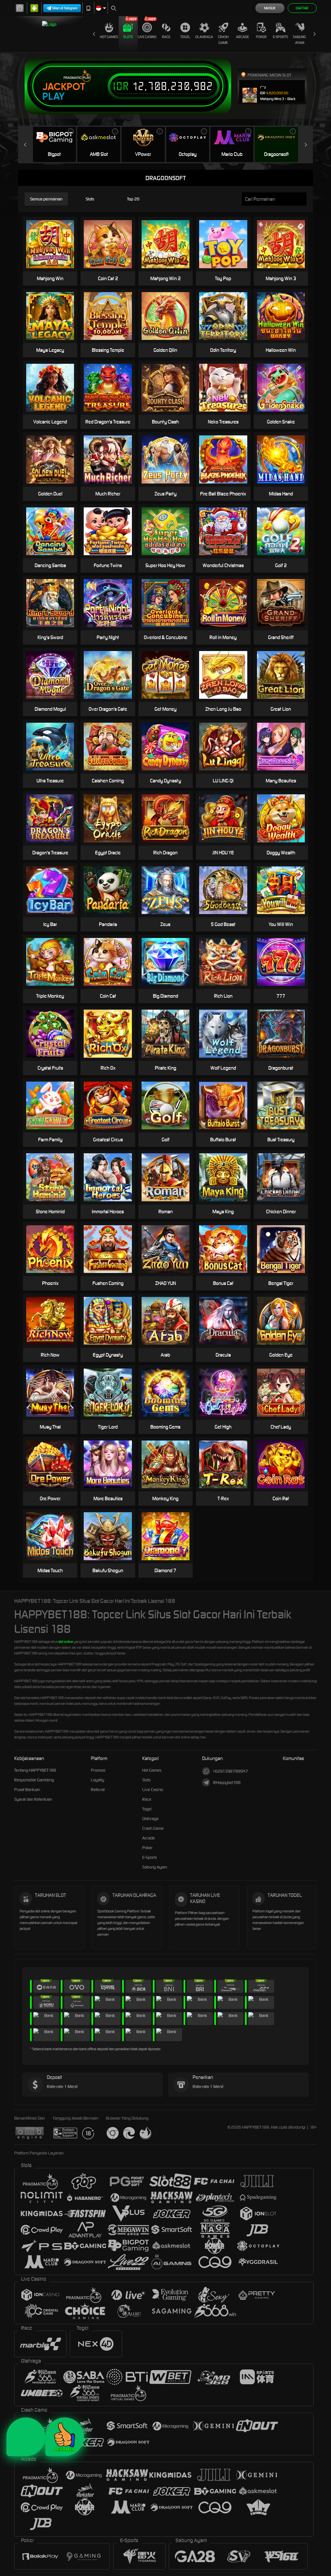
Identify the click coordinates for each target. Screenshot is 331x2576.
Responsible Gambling (34, 1780)
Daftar (302, 8)
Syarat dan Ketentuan (33, 1799)
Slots (128, 37)
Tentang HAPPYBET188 (35, 1770)
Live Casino (147, 37)
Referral (98, 1790)
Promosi (98, 1770)
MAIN (54, 244)
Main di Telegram (65, 8)
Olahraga (204, 37)
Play (53, 97)
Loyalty (97, 1780)
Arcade (242, 37)
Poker (261, 37)
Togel (185, 37)
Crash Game (223, 40)
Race (166, 37)
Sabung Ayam (299, 40)
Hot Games (109, 37)
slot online (66, 1642)
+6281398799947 (230, 1771)
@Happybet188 (227, 1782)
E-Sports (280, 37)
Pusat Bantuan (27, 1790)
